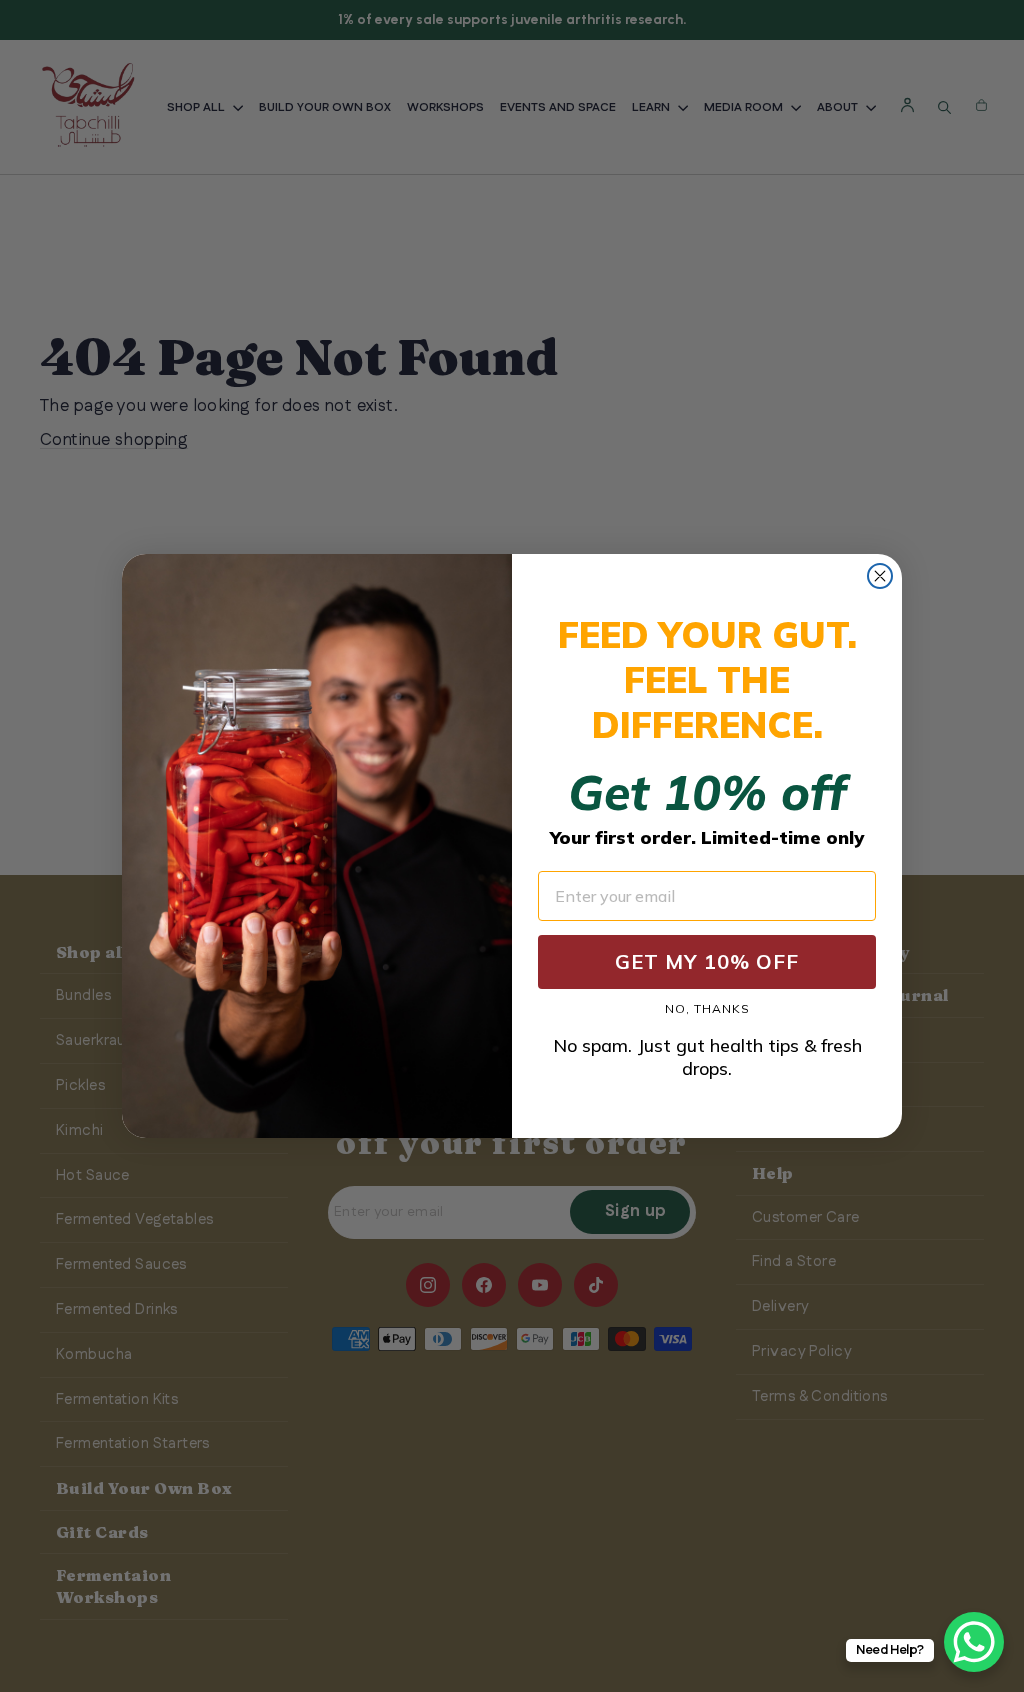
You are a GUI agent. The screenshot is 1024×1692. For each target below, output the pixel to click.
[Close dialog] (880, 576)
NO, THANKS (707, 1008)
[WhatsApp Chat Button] (974, 1642)
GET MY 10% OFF (707, 961)
